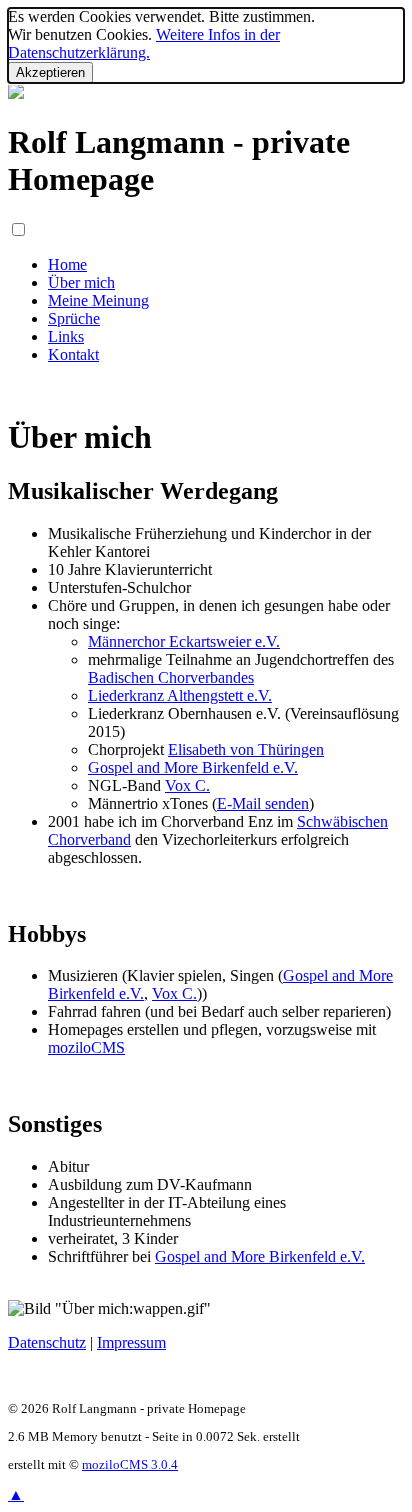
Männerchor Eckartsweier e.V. (184, 641)
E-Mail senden (263, 803)
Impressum (131, 1342)
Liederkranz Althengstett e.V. (180, 695)
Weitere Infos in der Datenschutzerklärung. (144, 43)
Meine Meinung (98, 300)
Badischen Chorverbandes (171, 677)
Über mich (81, 282)
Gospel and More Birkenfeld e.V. (193, 767)
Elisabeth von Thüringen (246, 749)
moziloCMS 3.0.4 (130, 1465)
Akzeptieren (50, 72)
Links (66, 336)
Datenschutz (47, 1342)
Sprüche (74, 318)
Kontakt (73, 354)
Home (67, 264)
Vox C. (187, 785)
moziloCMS (86, 1047)
